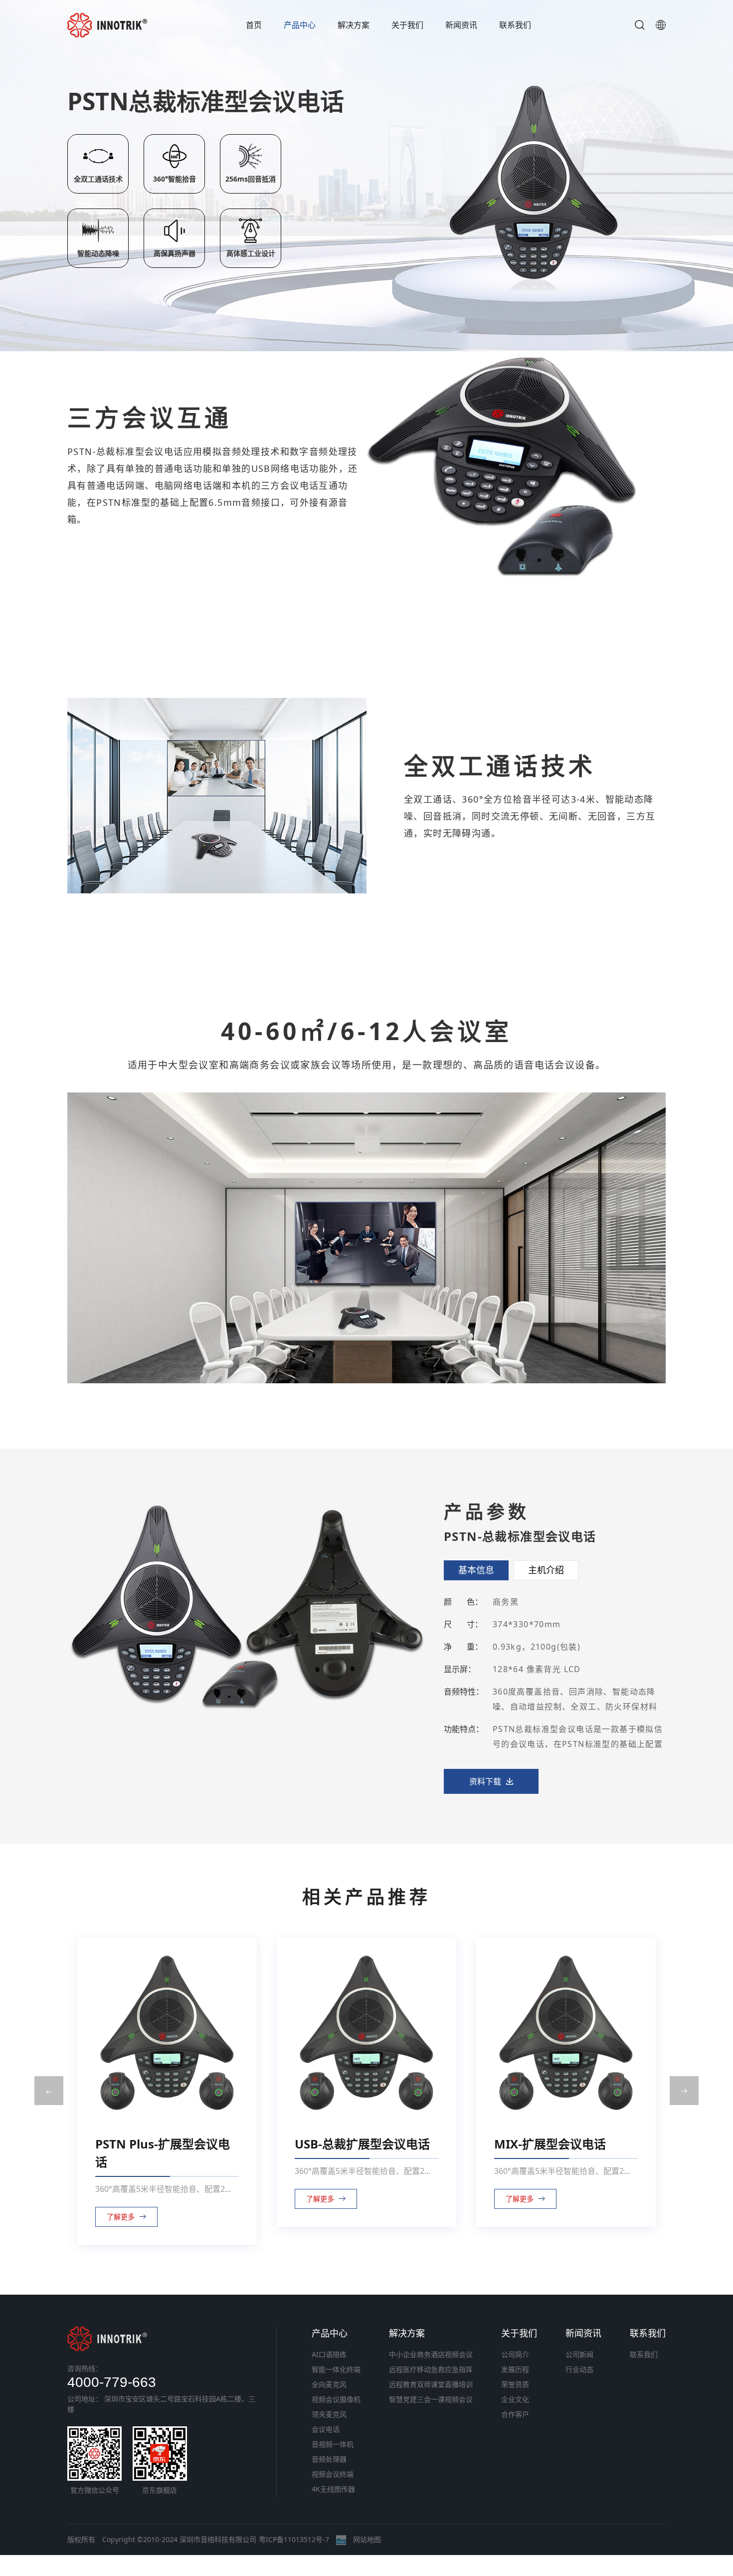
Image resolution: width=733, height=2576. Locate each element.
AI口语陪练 (329, 2354)
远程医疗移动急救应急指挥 (431, 2369)
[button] (49, 2091)
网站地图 (367, 2539)
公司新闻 (579, 2354)
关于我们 (407, 25)
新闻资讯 (461, 25)
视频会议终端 (333, 2474)
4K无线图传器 (333, 2489)
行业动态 (579, 2369)
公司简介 (515, 2354)
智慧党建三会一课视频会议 (431, 2399)
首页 (254, 25)
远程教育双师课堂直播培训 (431, 2384)
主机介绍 (546, 1570)
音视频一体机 (333, 2444)
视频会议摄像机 (336, 2399)
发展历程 (515, 2369)
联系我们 (515, 25)
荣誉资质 (515, 2384)
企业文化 (515, 2399)
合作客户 (515, 2414)
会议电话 (326, 2429)
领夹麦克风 (329, 2414)
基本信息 (476, 1570)
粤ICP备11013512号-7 (294, 2539)
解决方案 (354, 25)
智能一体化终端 (336, 2369)
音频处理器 (329, 2459)
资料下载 (485, 1781)
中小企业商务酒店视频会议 (431, 2354)
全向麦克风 (329, 2384)
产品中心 (300, 25)
